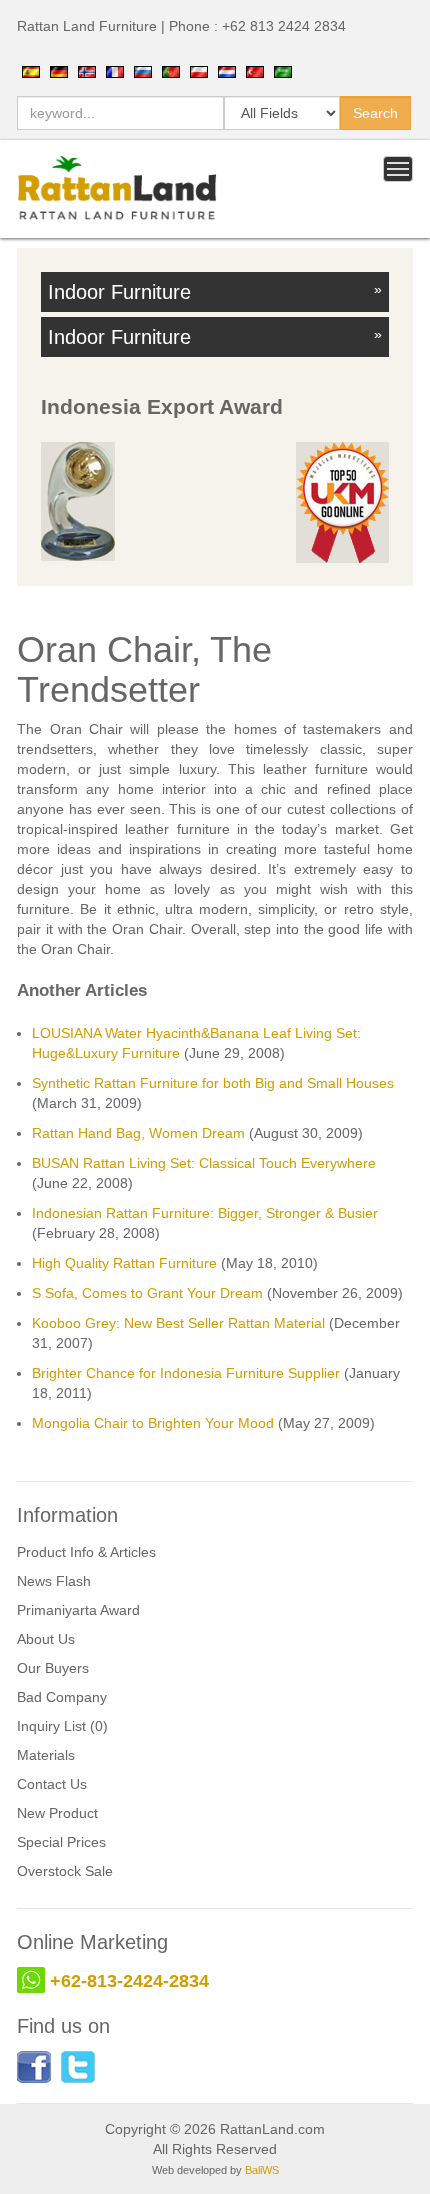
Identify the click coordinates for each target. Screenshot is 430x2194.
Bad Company (62, 1697)
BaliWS (262, 2170)
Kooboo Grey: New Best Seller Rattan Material (178, 1323)
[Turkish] (255, 71)
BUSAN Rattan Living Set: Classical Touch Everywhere (204, 1163)
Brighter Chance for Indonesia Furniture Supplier (186, 1373)
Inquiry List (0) (62, 1726)
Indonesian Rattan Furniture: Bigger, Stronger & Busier (205, 1213)
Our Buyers (53, 1668)
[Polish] (199, 71)
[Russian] (143, 71)
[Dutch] (227, 71)
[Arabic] (283, 71)
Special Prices (61, 1842)
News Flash (54, 1581)
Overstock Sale (65, 1871)
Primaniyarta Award (78, 1610)
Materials (46, 1755)
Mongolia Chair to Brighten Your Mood (153, 1423)
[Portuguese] (171, 71)
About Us (46, 1639)
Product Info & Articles (86, 1552)
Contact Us (52, 1784)
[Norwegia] (87, 71)
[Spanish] (31, 71)
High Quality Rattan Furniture (124, 1263)
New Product (57, 1813)
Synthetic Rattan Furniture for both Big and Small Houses (213, 1083)
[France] (115, 71)
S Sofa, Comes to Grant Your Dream (147, 1293)
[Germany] (59, 71)
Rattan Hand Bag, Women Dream (138, 1133)
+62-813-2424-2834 (129, 1981)
